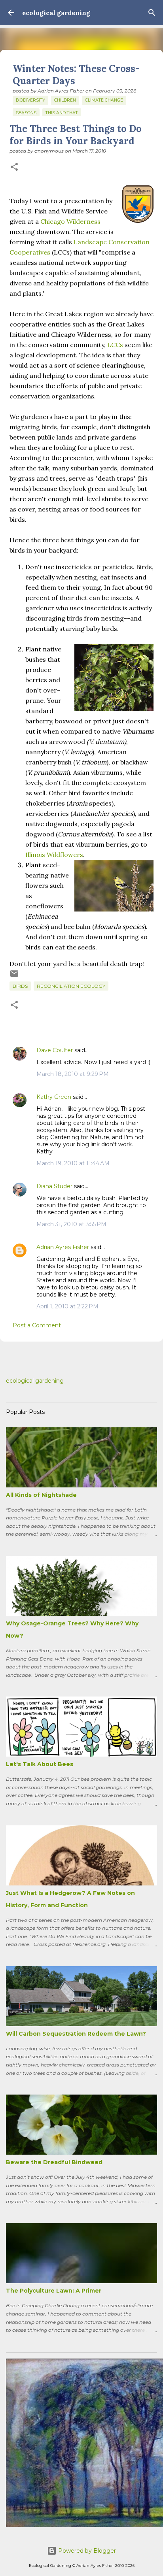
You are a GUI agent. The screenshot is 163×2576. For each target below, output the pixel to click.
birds (20, 986)
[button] (14, 167)
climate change (104, 100)
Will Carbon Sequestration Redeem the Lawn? (76, 2034)
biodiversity (30, 100)
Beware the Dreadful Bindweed (54, 2162)
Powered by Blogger (86, 2551)
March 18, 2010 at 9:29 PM (73, 1074)
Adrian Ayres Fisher (63, 1247)
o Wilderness (81, 221)
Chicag (51, 221)
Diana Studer (54, 1186)
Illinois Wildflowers (54, 855)
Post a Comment (37, 1325)
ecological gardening (56, 13)
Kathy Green (54, 1097)
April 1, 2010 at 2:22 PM (67, 1306)
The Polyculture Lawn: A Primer (54, 2291)
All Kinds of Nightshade (41, 1495)
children (65, 100)
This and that (62, 113)
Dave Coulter (55, 1050)
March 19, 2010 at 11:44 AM (73, 1163)
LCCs (115, 345)
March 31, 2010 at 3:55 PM (71, 1224)
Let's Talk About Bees (40, 1764)
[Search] (152, 13)
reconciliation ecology (71, 986)
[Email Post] (14, 977)
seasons (26, 113)
